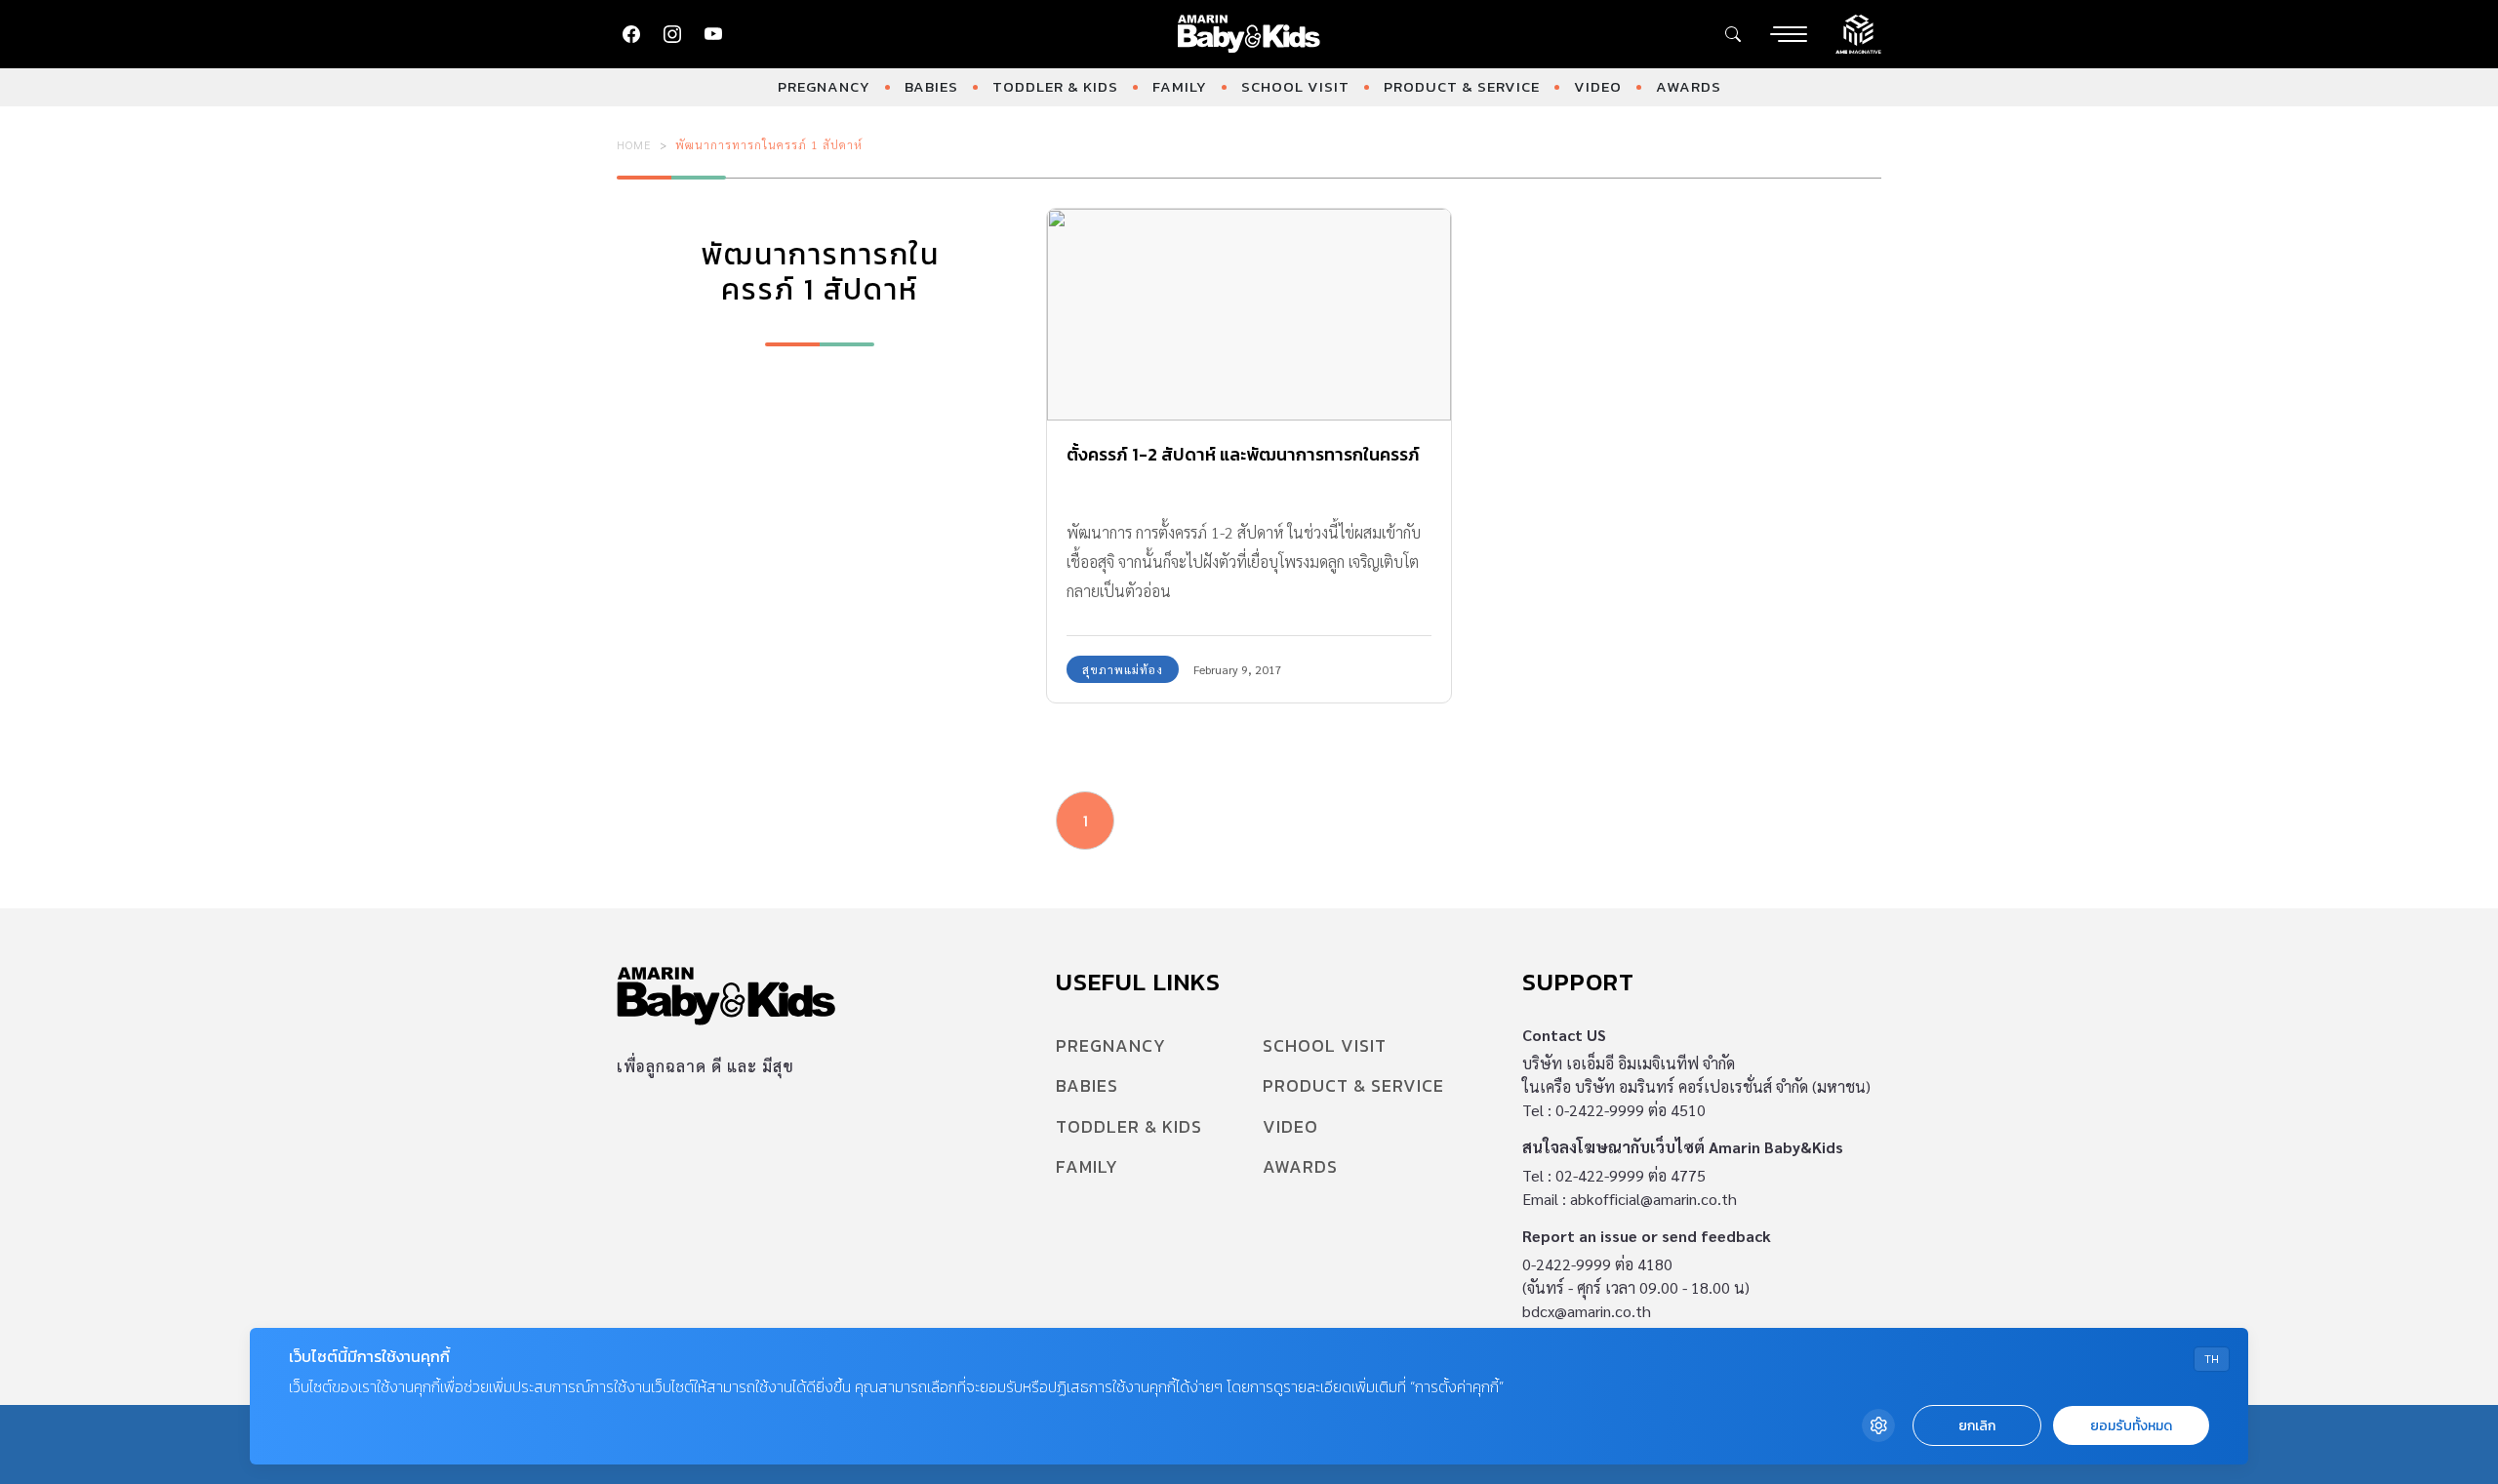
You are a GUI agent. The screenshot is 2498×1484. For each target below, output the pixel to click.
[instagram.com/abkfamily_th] (672, 34)
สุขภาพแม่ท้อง (1123, 669)
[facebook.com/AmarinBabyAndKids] (631, 34)
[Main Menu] (1789, 34)
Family (1180, 86)
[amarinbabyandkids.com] (1249, 34)
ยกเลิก (1977, 1426)
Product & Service (1462, 86)
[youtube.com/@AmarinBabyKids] (713, 34)
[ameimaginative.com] (1858, 32)
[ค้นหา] (1733, 34)
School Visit (1295, 86)
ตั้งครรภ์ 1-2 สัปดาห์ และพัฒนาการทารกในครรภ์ (1243, 454)
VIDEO (1598, 86)
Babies (931, 86)
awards (1689, 86)
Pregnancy (824, 86)
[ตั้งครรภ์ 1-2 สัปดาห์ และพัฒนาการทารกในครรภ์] (1249, 315)
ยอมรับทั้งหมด (2131, 1426)
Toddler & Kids (1055, 86)
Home (634, 144)
